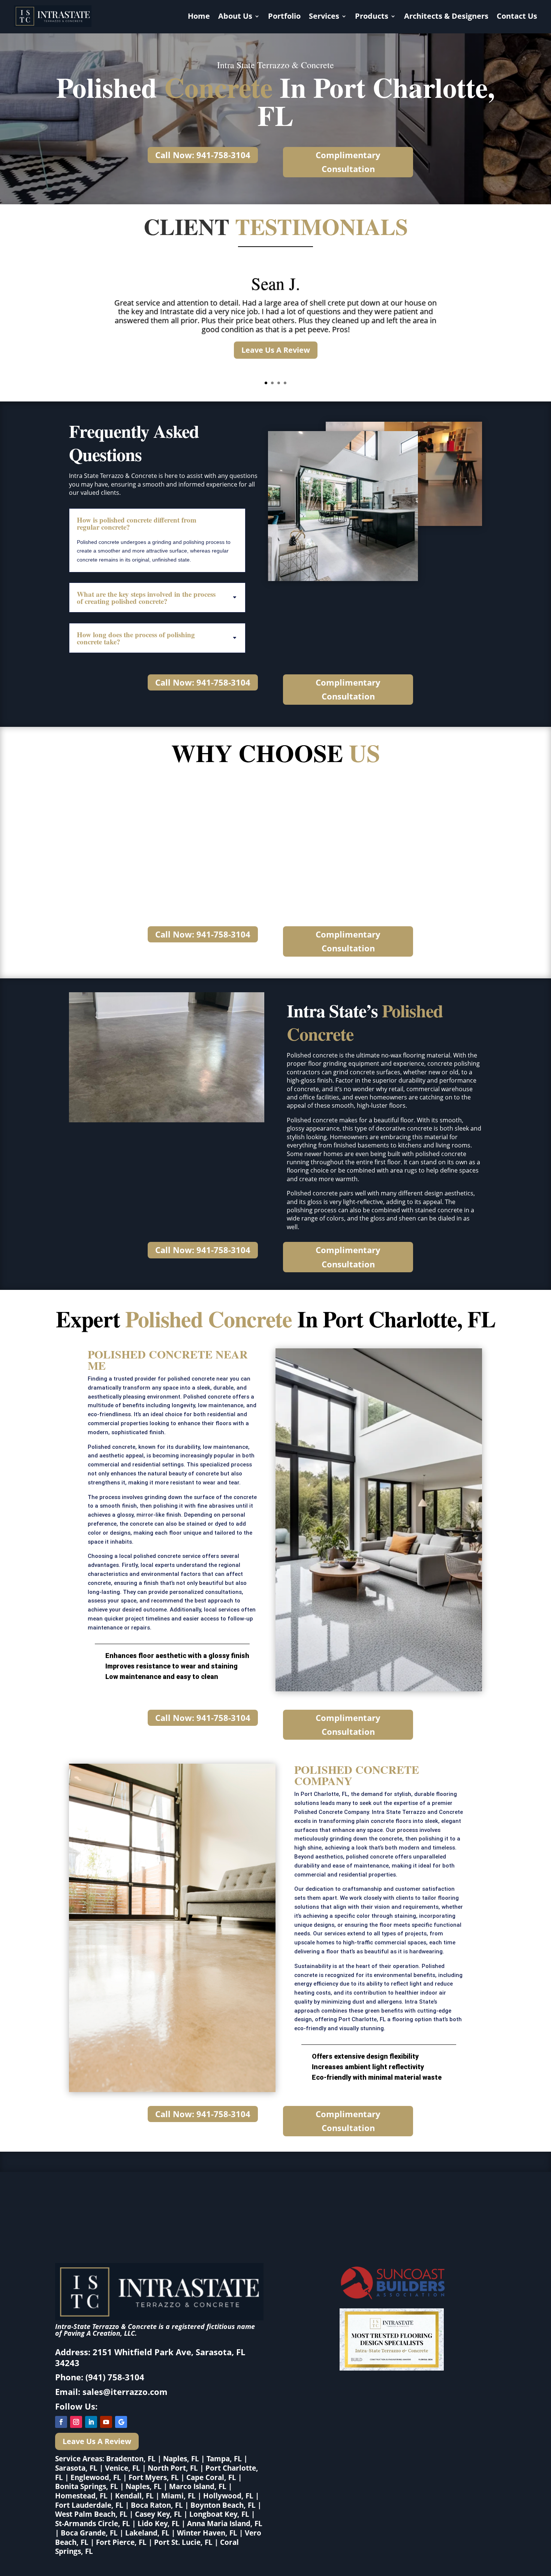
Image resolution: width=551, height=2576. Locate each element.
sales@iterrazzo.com (125, 2392)
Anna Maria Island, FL (225, 2524)
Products (372, 16)
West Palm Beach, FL (91, 2514)
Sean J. (276, 283)
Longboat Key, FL (219, 2514)
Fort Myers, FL (154, 2477)
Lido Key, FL (159, 2524)
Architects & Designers (446, 16)
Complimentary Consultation (348, 162)
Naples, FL (181, 2459)
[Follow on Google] (121, 2422)
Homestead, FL (81, 2496)
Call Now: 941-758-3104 (203, 155)
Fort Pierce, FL (121, 2542)
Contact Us (517, 16)
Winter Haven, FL (207, 2533)
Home (199, 16)
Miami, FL (178, 2496)
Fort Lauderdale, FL (89, 2505)
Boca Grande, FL (89, 2533)
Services (324, 16)
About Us (235, 16)
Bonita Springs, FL (87, 2486)
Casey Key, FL (158, 2514)
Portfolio (284, 16)
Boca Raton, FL (157, 2505)
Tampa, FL (224, 2459)
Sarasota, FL (76, 2468)
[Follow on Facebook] (61, 2422)
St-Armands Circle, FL (93, 2524)
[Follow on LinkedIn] (91, 2422)
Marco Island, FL (198, 2486)
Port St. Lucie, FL (183, 2542)
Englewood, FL (96, 2477)
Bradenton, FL (131, 2459)
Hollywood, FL (228, 2496)
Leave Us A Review (276, 350)
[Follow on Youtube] (106, 2422)
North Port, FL (173, 2468)
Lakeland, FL (147, 2533)
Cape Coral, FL (211, 2477)
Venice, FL (123, 2468)
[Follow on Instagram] (76, 2422)
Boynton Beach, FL (223, 2505)
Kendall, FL (134, 2496)
